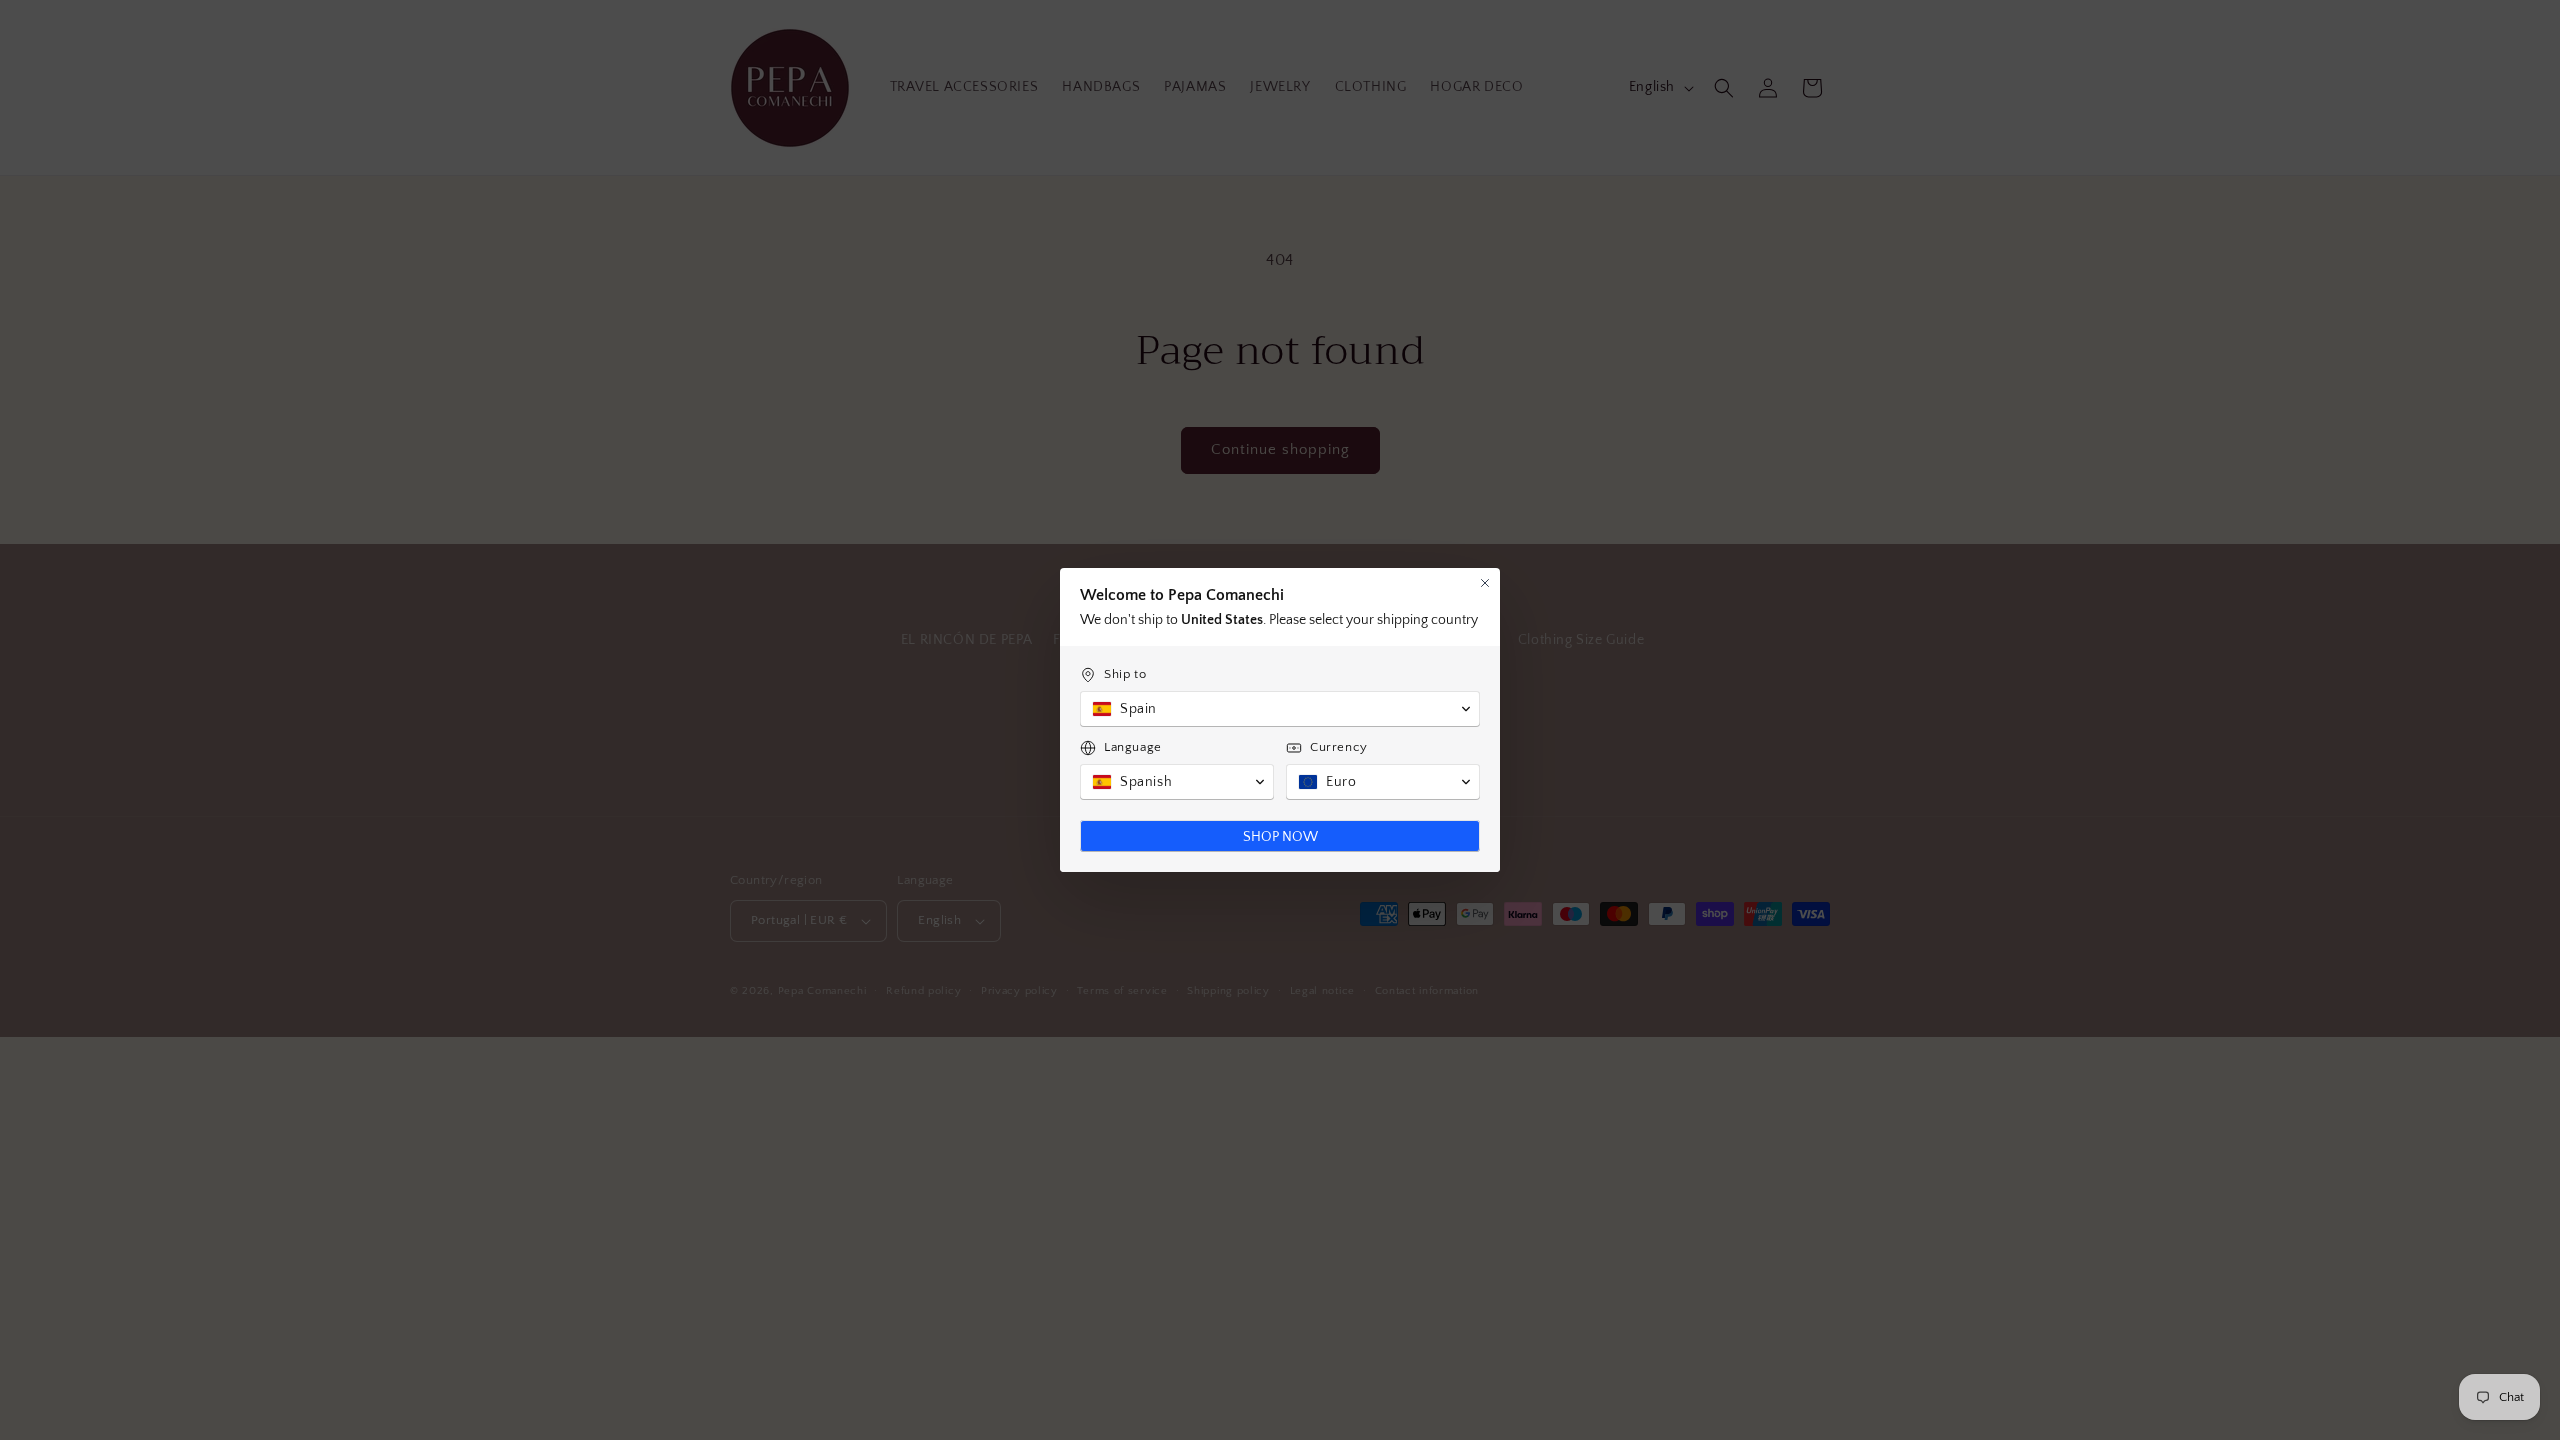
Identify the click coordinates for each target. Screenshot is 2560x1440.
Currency (1339, 747)
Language (1133, 747)
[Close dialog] (1485, 583)
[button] (1280, 709)
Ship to (1125, 674)
